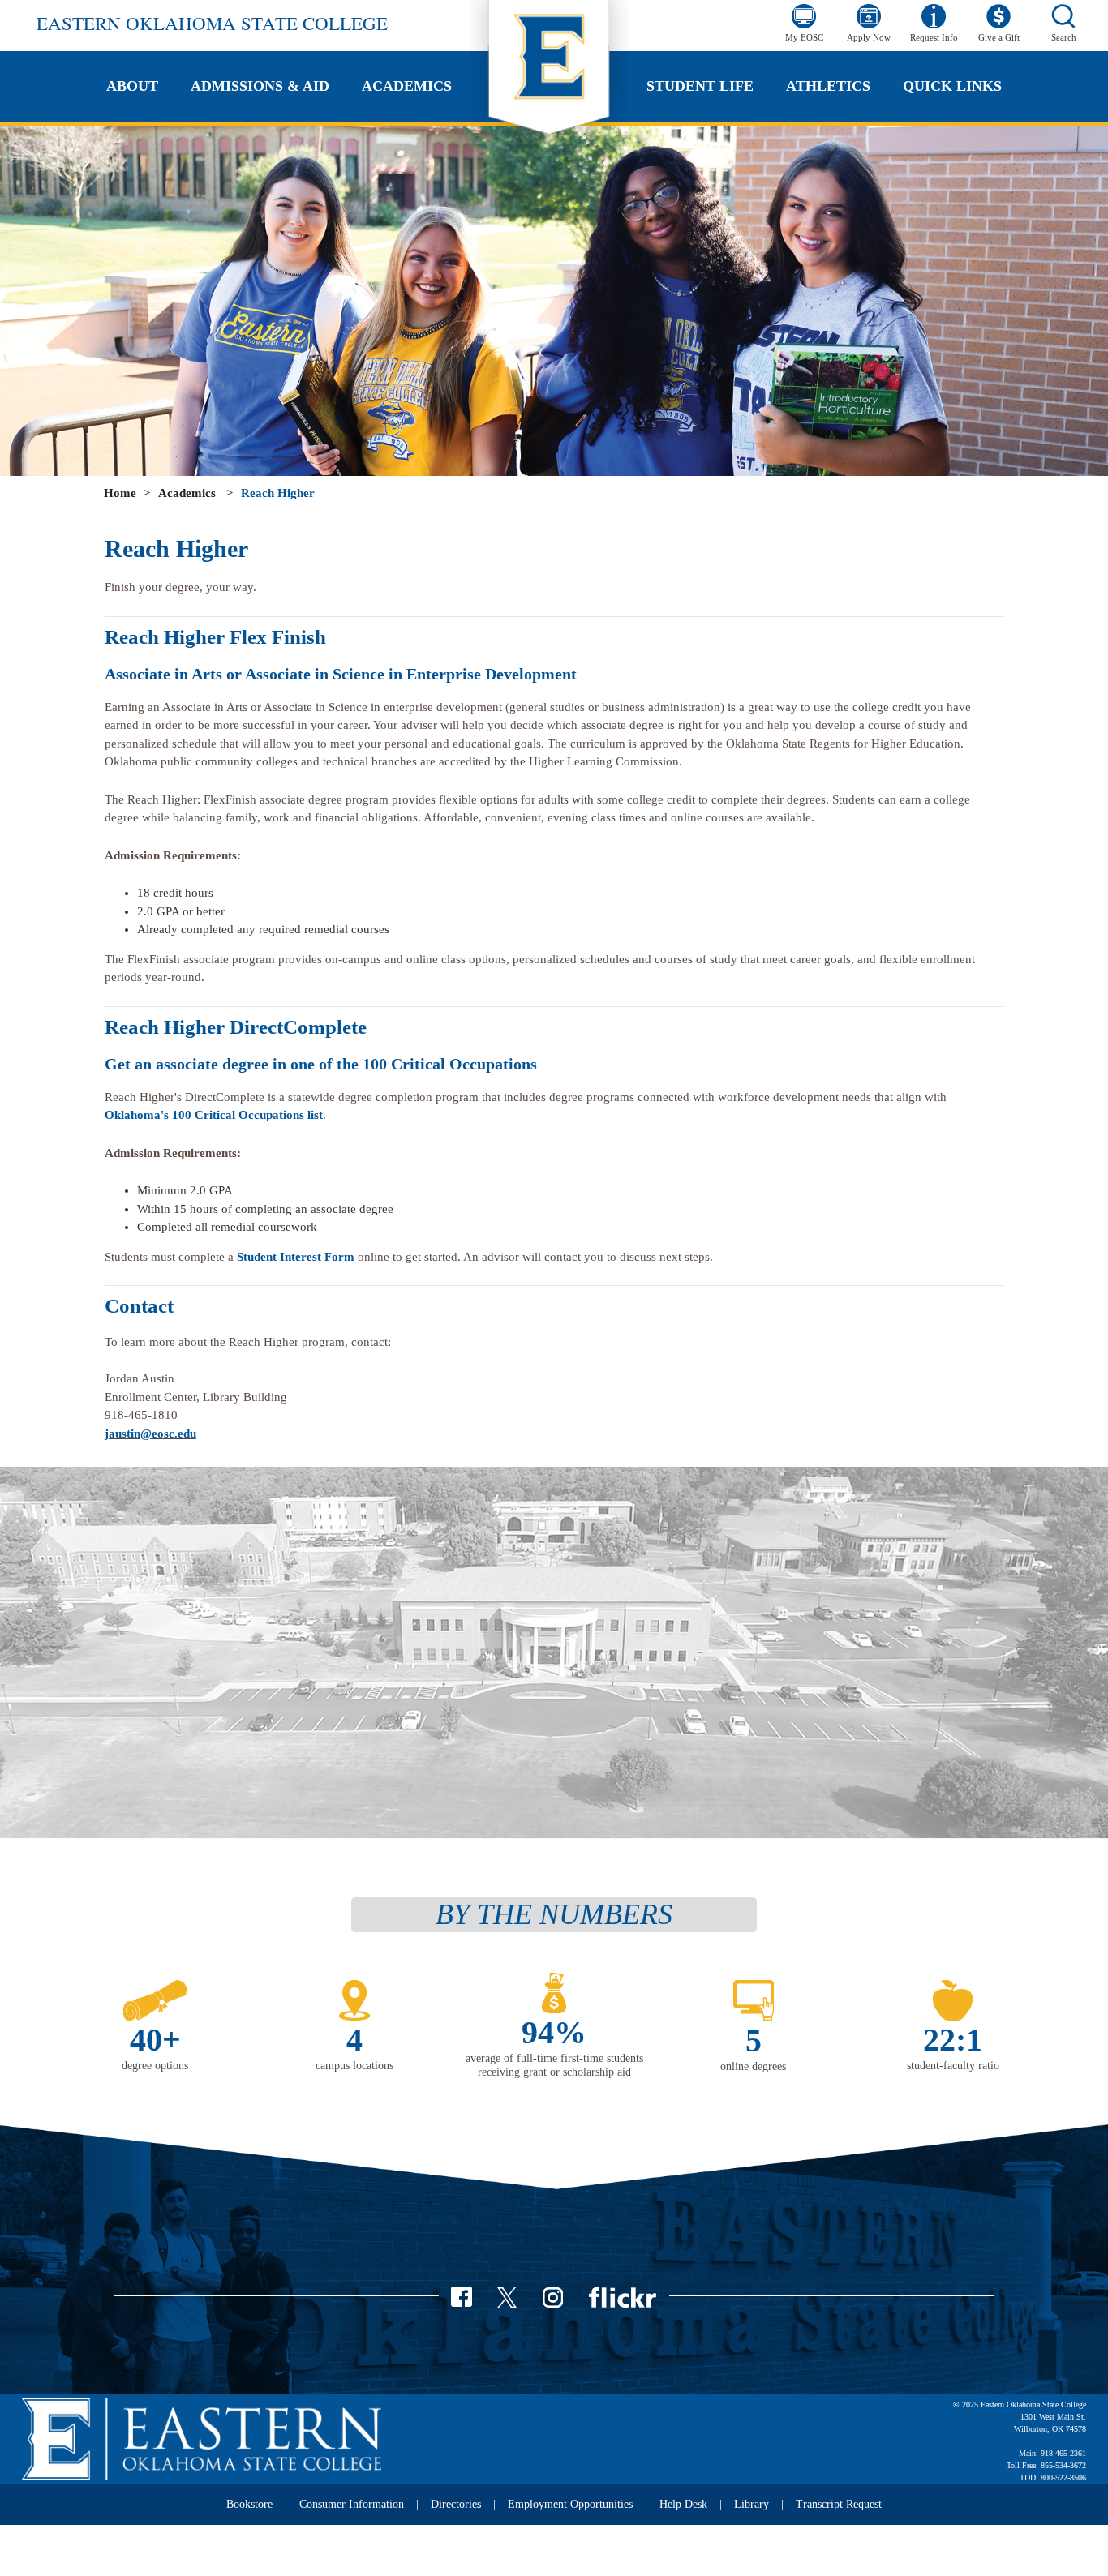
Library (752, 2504)
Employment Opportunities (570, 2504)
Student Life (700, 86)
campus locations (354, 2066)
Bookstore (249, 2504)
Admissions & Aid (260, 86)
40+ (155, 2040)
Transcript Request (839, 2504)
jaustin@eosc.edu (150, 1434)
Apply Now (869, 37)
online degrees (753, 2066)
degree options (155, 2066)
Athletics (828, 86)
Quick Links (952, 86)
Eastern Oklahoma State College (212, 23)
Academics (407, 86)
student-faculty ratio (953, 2066)
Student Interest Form (296, 1257)
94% (554, 2032)
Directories (456, 2504)
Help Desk (683, 2504)
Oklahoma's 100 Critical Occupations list (214, 1115)
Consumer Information (352, 2504)
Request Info (934, 37)
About (132, 86)
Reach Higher (278, 493)
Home (120, 493)
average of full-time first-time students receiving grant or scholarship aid (554, 2065)
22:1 (953, 2040)
